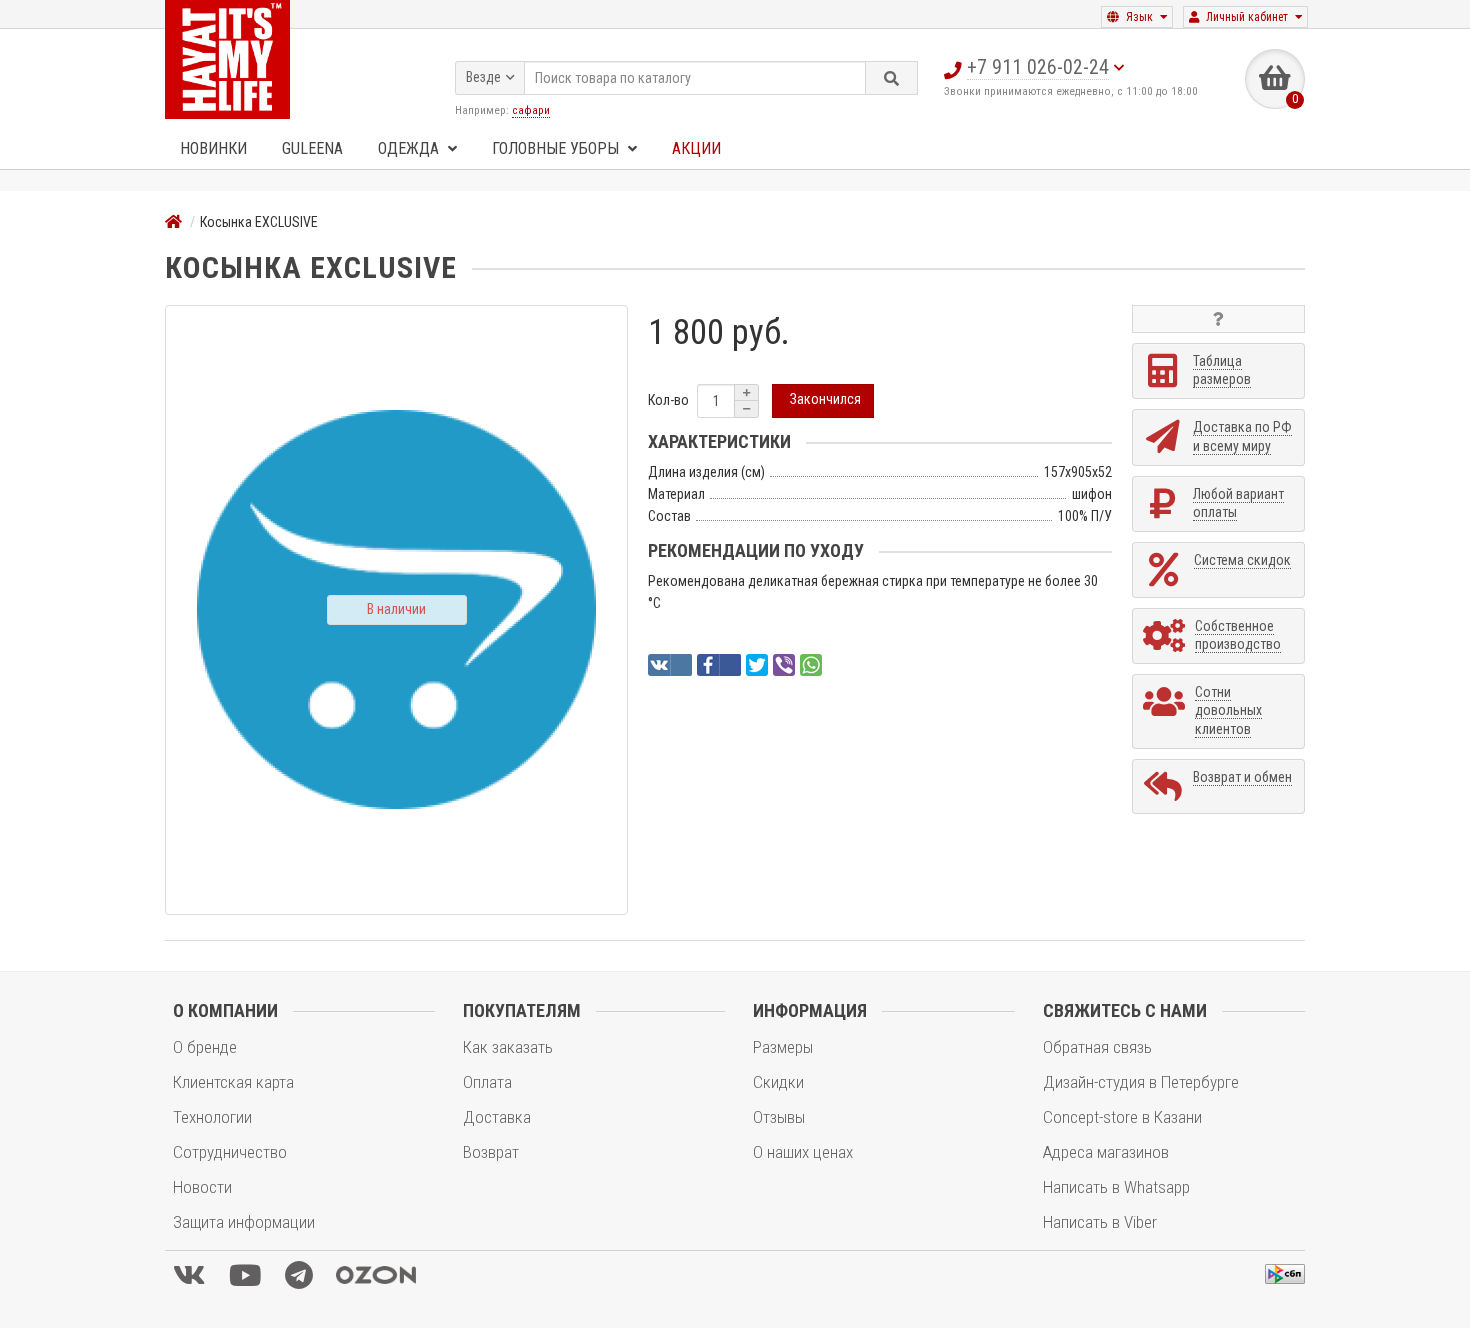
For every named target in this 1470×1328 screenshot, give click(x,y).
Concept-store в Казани (1122, 1117)
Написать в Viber (1100, 1222)
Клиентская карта (233, 1082)
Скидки (778, 1082)
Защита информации (244, 1222)
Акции (696, 148)
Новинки (213, 148)
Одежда (410, 148)
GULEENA (312, 148)
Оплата (487, 1082)
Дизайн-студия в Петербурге (1141, 1082)
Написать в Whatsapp (1116, 1187)
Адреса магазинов (1106, 1152)
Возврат (491, 1152)
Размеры (783, 1047)
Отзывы (779, 1117)
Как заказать (508, 1047)
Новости (202, 1187)
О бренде (205, 1047)
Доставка (497, 1117)
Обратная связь (1097, 1047)
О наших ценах (803, 1152)
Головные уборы (557, 148)
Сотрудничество (230, 1152)
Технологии (212, 1117)
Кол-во (668, 400)
